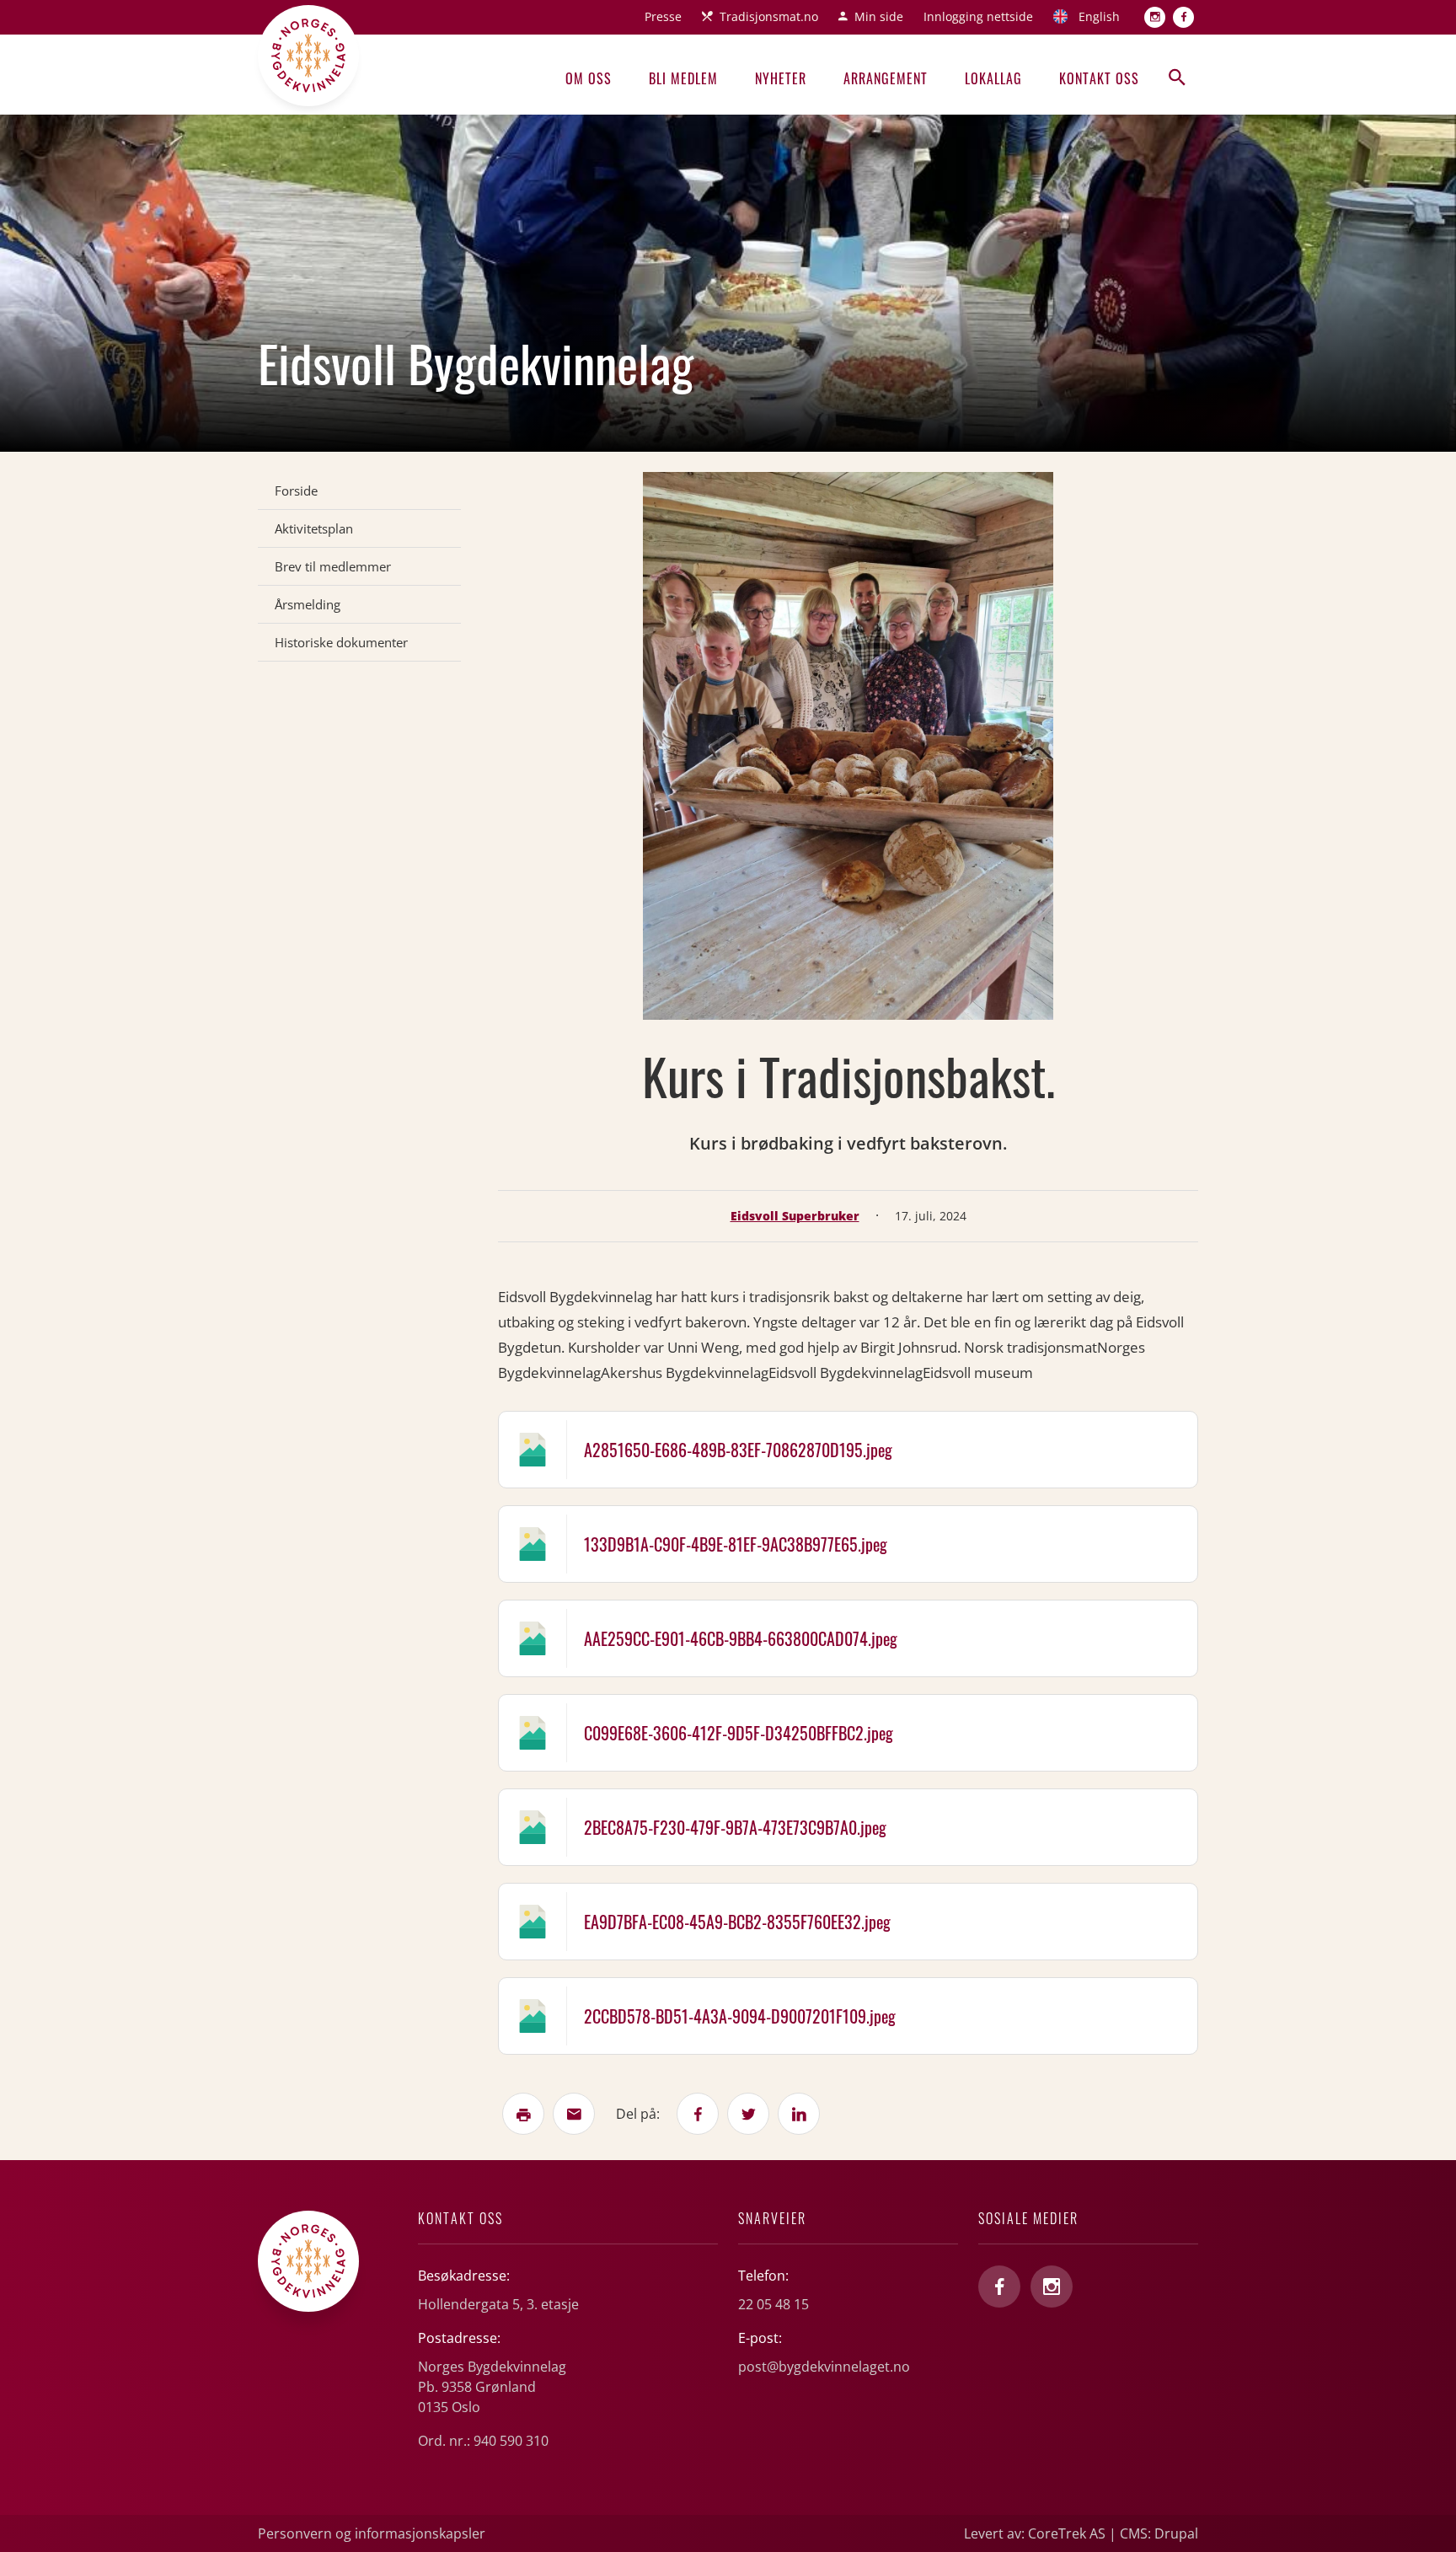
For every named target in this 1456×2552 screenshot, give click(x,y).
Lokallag (993, 78)
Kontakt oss (1099, 78)
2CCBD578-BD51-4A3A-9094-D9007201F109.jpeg (740, 2016)
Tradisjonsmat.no (769, 16)
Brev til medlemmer (333, 566)
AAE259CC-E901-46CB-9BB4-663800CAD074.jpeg (741, 1638)
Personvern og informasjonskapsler (372, 2533)
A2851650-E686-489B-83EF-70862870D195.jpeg (738, 1450)
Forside (296, 491)
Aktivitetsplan (314, 528)
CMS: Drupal (1159, 2533)
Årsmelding (308, 604)
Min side (879, 16)
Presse (663, 16)
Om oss (589, 78)
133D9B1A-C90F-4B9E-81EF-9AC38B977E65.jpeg (736, 1544)
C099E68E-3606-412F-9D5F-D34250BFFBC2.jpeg (739, 1733)
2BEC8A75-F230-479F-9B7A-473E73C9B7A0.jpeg (735, 1827)
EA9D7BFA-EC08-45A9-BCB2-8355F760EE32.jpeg (737, 1922)
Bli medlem (683, 78)
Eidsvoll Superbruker (795, 1216)
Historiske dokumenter (341, 642)
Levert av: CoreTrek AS (1035, 2533)
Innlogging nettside (978, 16)
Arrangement (886, 78)
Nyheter (781, 78)
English (1099, 16)
